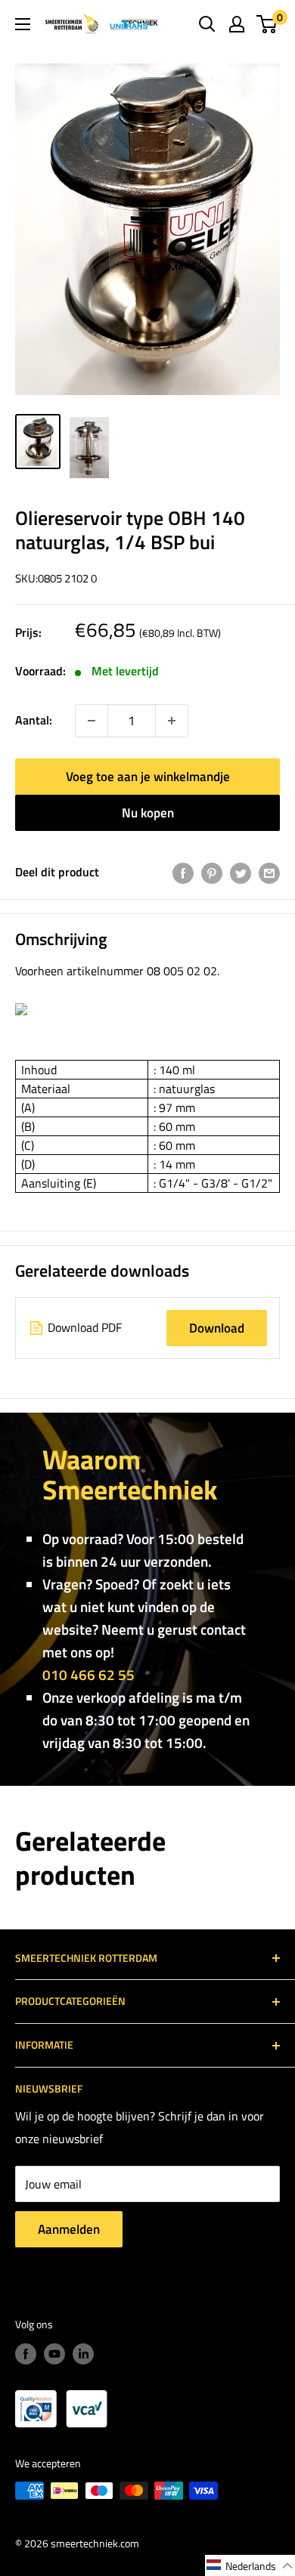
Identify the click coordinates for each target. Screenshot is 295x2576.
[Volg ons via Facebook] (26, 2354)
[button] (250, 2565)
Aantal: (34, 720)
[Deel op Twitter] (241, 873)
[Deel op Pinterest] (212, 873)
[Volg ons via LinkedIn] (83, 2354)
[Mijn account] (237, 24)
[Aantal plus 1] (92, 721)
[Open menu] (23, 24)
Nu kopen (148, 813)
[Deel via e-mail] (269, 873)
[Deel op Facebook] (183, 873)
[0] (267, 24)
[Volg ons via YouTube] (54, 2354)
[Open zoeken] (207, 24)
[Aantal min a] (172, 721)
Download (217, 1328)
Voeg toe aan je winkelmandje (148, 777)
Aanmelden (69, 2229)
